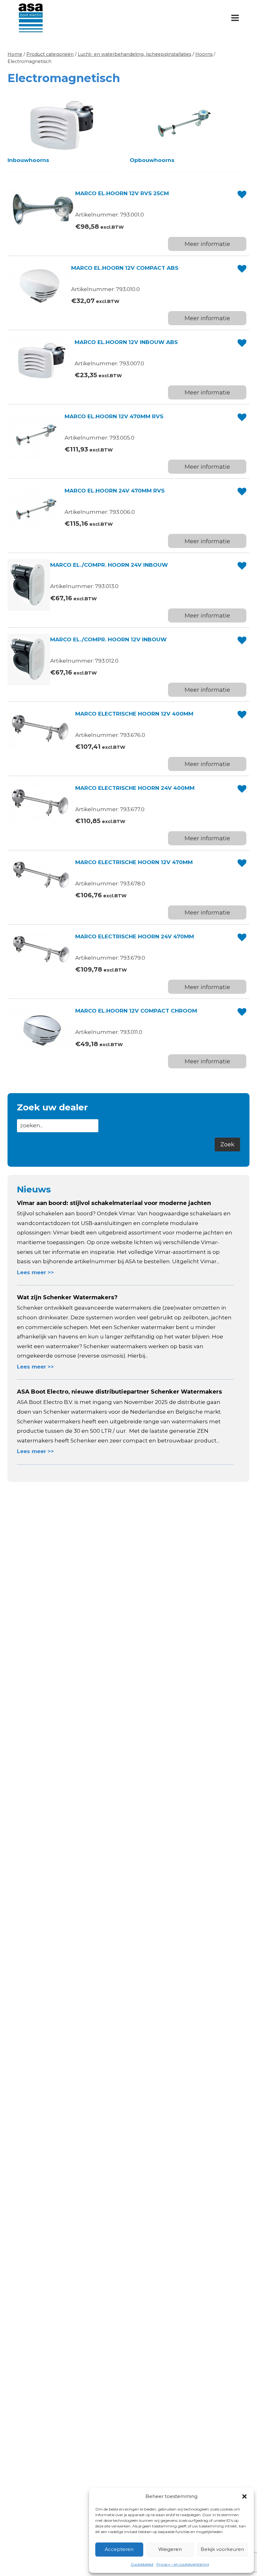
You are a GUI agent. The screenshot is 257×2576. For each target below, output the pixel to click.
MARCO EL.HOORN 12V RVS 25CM (122, 193)
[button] (244, 2496)
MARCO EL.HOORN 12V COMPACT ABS (125, 268)
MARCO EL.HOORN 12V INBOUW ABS (126, 342)
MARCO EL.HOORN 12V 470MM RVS (114, 416)
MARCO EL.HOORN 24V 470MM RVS (115, 491)
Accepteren (119, 2549)
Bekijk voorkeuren (222, 2549)
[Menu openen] (235, 18)
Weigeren (170, 2549)
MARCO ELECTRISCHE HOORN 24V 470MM (135, 936)
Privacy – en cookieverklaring (183, 2564)
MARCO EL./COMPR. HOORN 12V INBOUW (108, 639)
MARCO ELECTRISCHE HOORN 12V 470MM (134, 862)
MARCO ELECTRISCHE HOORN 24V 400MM (135, 788)
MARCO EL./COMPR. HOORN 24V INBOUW (109, 565)
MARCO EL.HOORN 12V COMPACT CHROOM (136, 1011)
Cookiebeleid (142, 2564)
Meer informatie (207, 244)
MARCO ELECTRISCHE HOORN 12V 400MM (134, 714)
